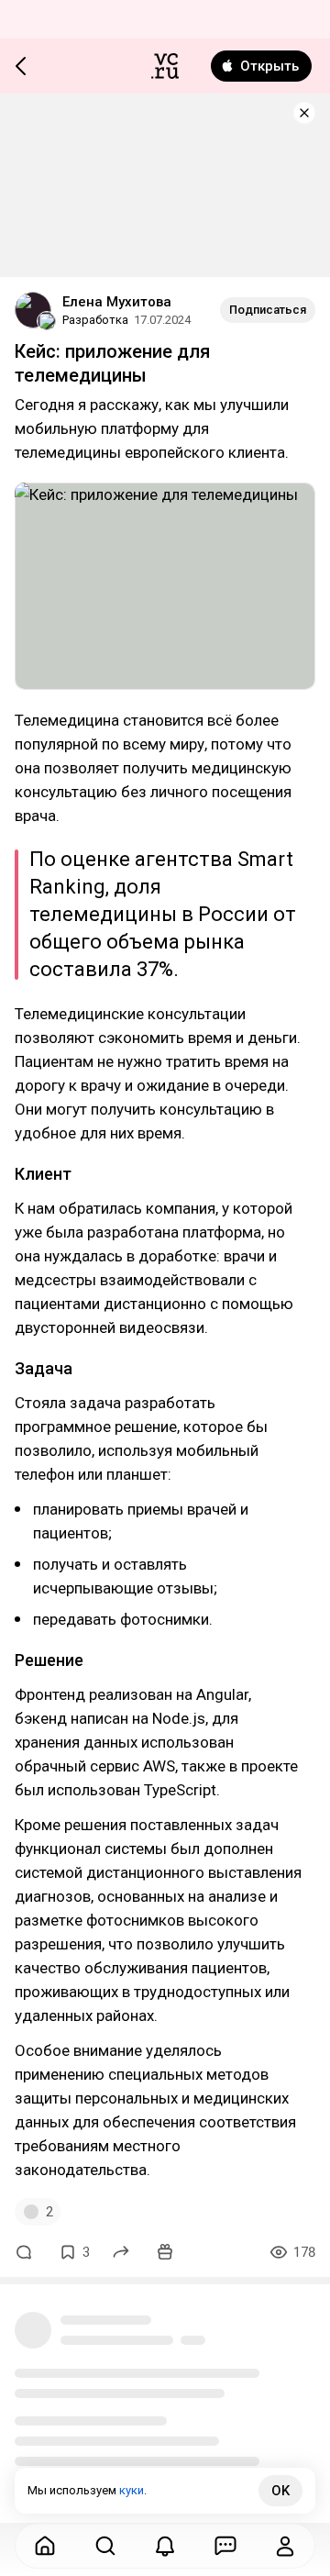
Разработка (95, 320)
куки (132, 2490)
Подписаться (268, 310)
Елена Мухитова (117, 302)
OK (280, 2491)
